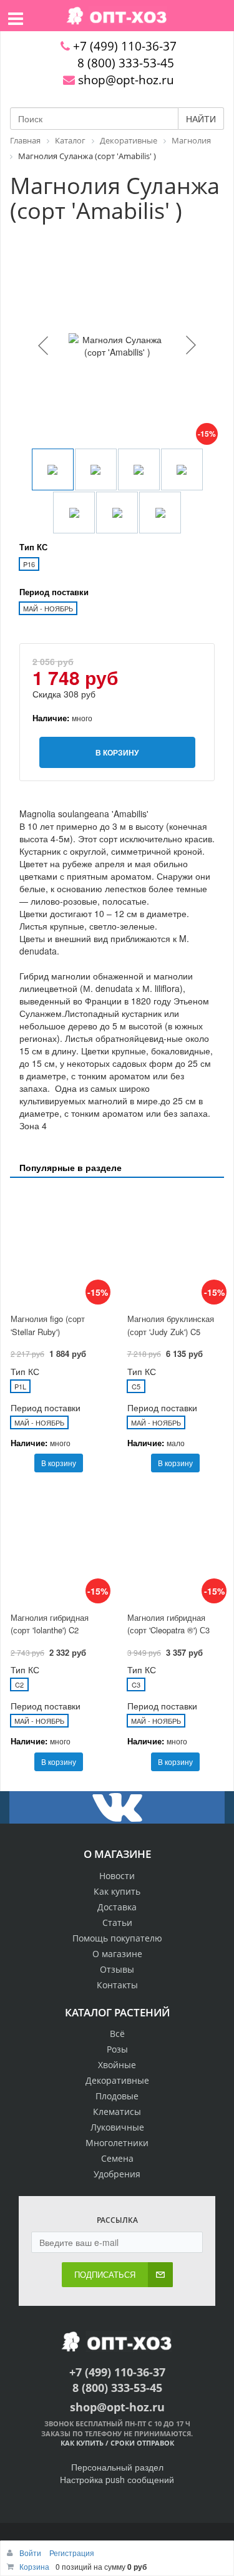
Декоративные (117, 2080)
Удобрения (117, 2174)
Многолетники (117, 2143)
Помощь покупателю (117, 1938)
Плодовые (117, 2096)
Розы (117, 2049)
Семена (117, 2158)
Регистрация (72, 2553)
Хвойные (117, 2065)
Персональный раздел (117, 2467)
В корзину (59, 1463)
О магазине (117, 1954)
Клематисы (117, 2112)
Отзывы (117, 1969)
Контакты (117, 1985)
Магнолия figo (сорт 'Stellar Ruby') (48, 1325)
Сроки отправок (142, 2443)
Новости (117, 1876)
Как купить (117, 1891)
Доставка (117, 1907)
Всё (117, 2034)
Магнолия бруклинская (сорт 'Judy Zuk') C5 (171, 1325)
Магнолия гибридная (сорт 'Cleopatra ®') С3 (168, 1624)
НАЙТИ (201, 119)
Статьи (117, 1922)
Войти (31, 2553)
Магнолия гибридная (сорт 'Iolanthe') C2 (50, 1624)
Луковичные (117, 2127)
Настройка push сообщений (117, 2479)
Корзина (34, 2566)
